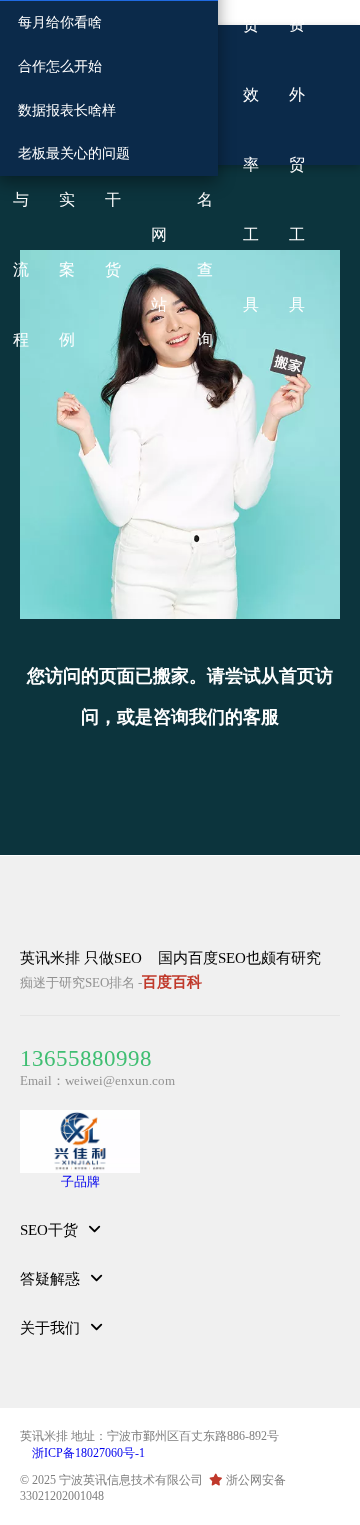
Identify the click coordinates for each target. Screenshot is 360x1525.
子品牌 (80, 1181)
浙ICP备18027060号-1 (88, 1453)
